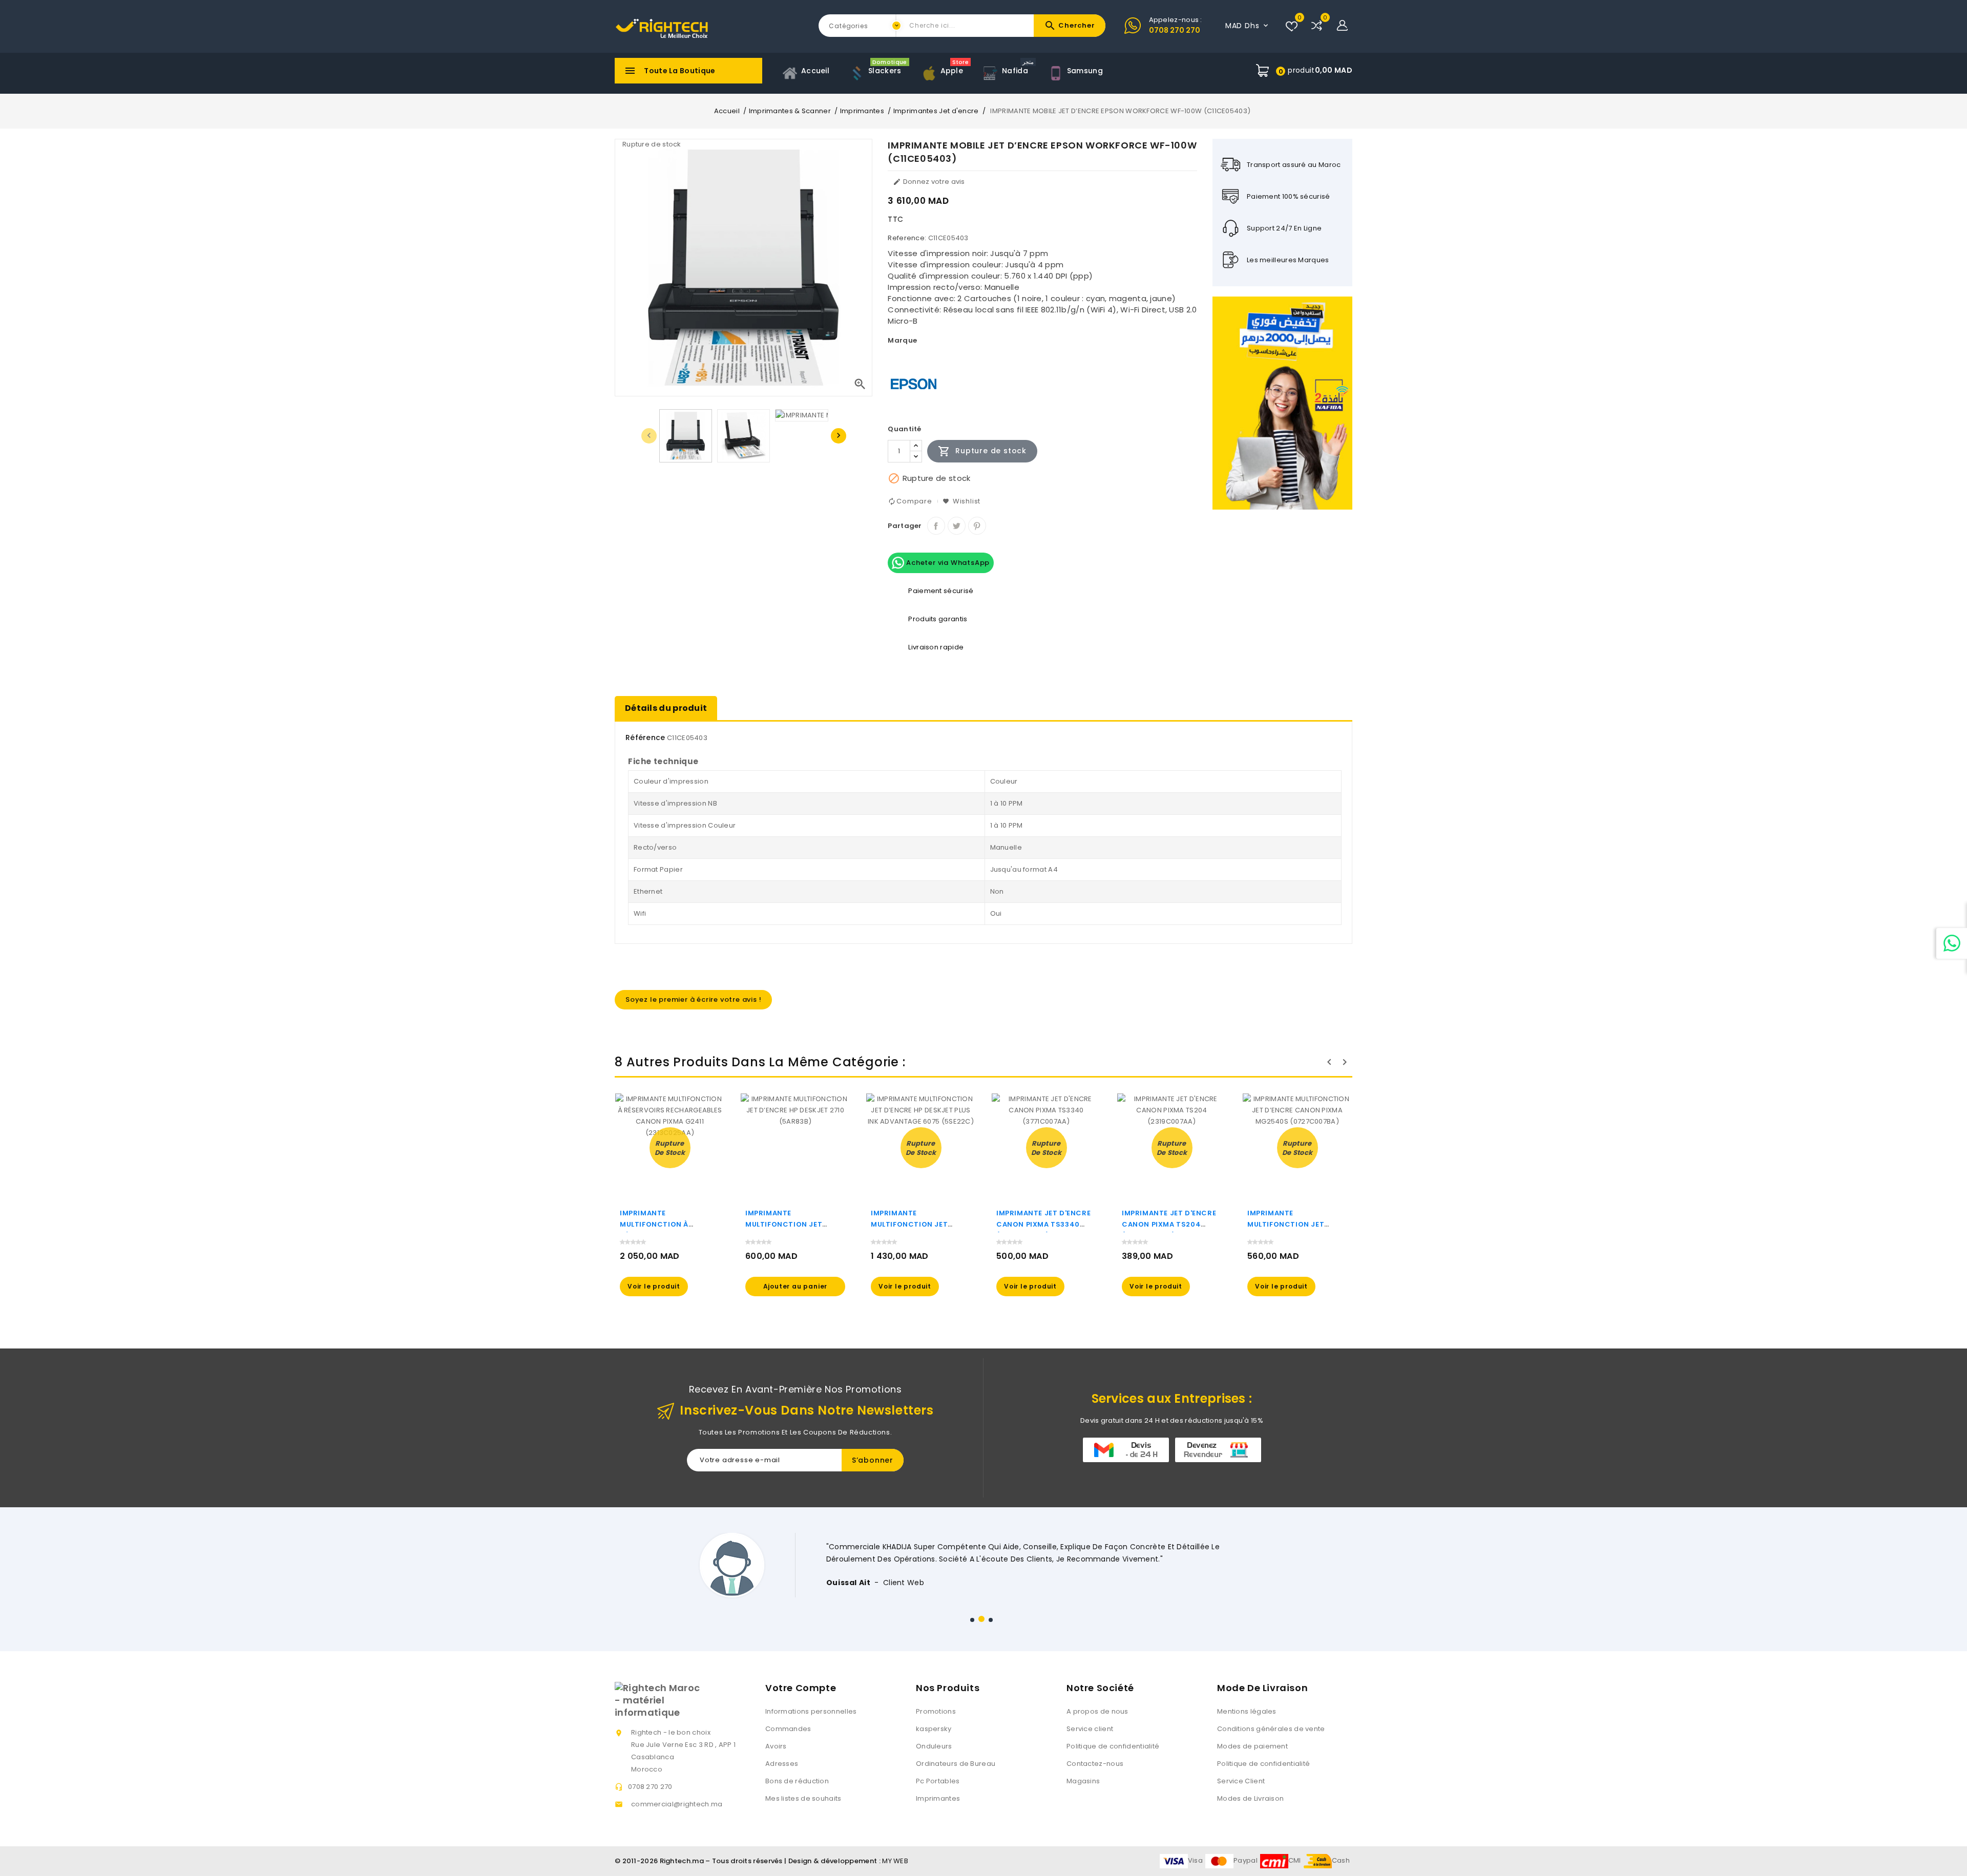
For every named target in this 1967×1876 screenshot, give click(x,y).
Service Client (1241, 1781)
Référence (645, 737)
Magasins (1083, 1781)
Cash (1341, 1860)
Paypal (1246, 1860)
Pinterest (977, 526)
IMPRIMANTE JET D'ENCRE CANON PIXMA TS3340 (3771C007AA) (1043, 1224)
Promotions (936, 1711)
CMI (1295, 1860)
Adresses (782, 1764)
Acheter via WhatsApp (947, 563)
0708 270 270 (1175, 30)
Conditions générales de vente (1271, 1729)
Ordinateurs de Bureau (956, 1764)
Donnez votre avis (929, 182)
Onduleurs (934, 1746)
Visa (1195, 1860)
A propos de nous (1097, 1711)
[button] (972, 1620)
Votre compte (801, 1688)
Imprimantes (938, 1798)
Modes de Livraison (1250, 1798)
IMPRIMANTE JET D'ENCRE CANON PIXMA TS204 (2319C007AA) (1169, 1224)
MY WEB (895, 1861)
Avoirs (776, 1746)
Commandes (788, 1729)
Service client (1090, 1729)
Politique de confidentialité (1113, 1746)
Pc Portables (938, 1781)
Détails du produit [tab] (666, 708)
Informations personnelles (811, 1711)
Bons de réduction (797, 1781)
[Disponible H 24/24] (1952, 943)
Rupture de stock (982, 451)
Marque (902, 340)
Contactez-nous (1095, 1764)
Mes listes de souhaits (803, 1798)
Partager (936, 526)
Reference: (907, 238)
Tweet (957, 526)
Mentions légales (1247, 1711)
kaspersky (934, 1729)
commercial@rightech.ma (677, 1804)
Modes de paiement (1252, 1746)
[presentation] (649, 436)
